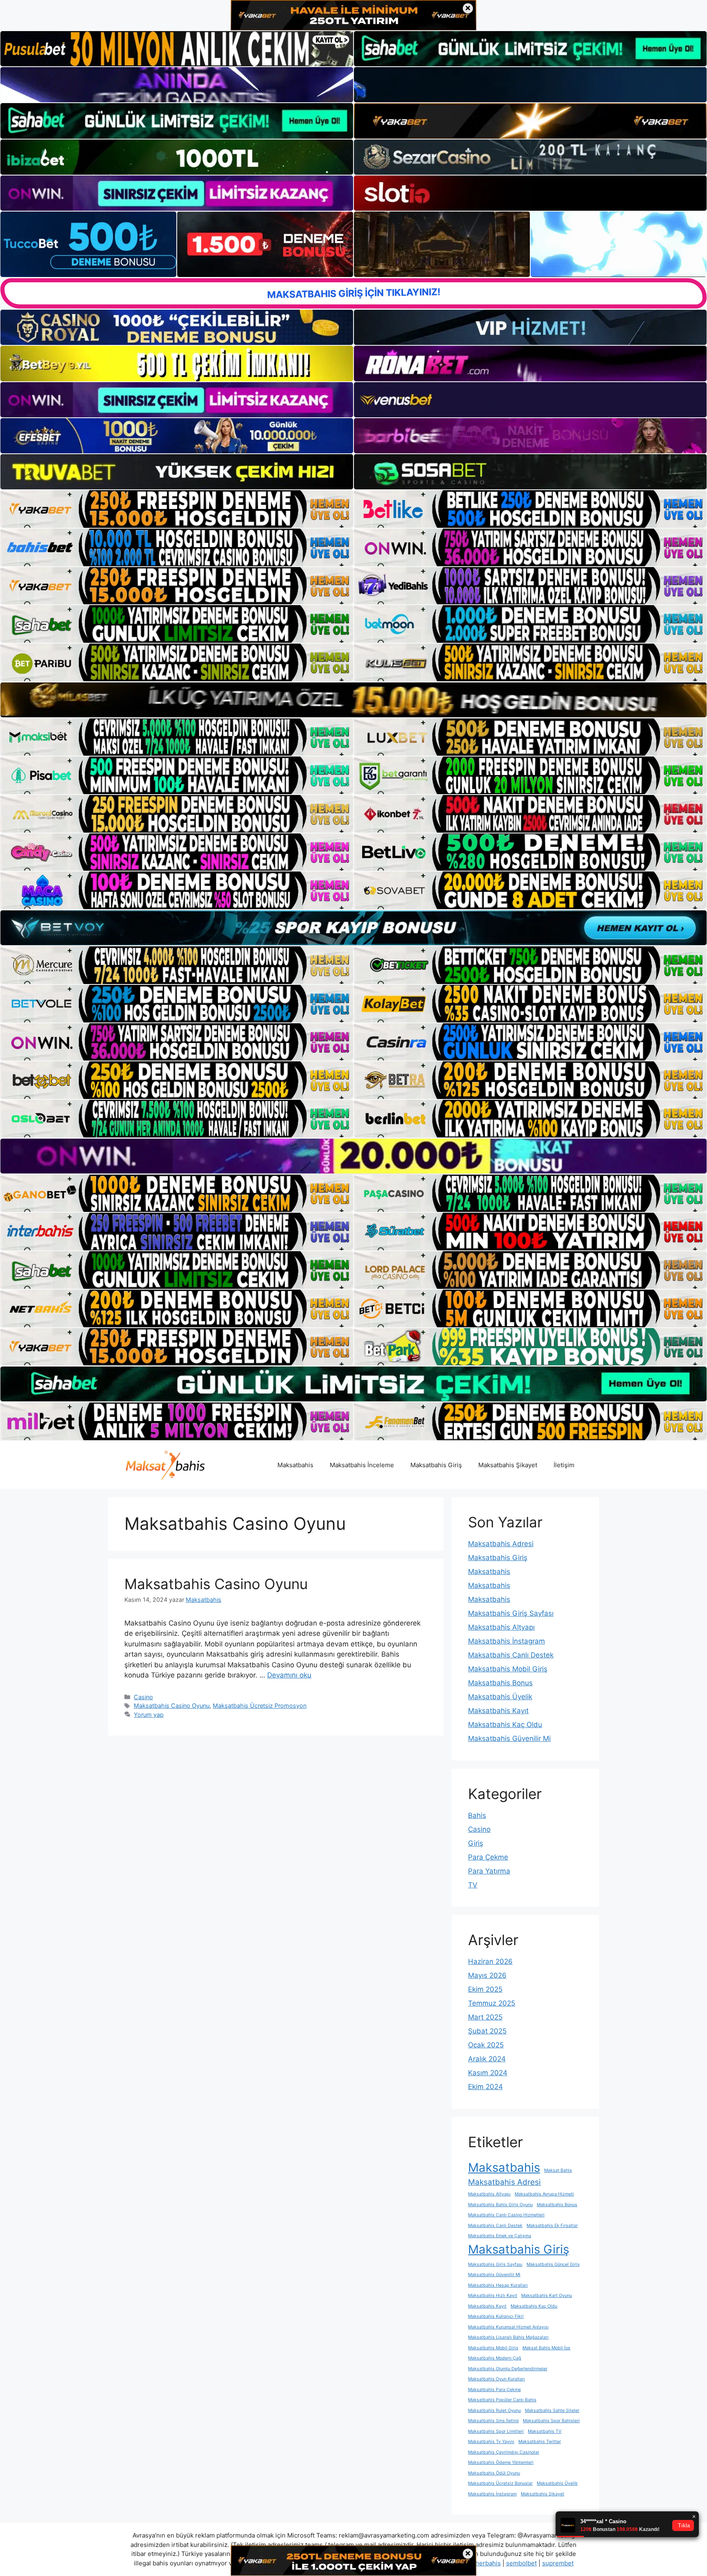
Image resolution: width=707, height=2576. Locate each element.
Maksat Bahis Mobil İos (546, 2348)
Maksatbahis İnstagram (507, 1641)
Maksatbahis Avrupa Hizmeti (544, 2194)
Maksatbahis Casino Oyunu (216, 1584)
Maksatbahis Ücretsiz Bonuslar (500, 2483)
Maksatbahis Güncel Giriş (553, 2264)
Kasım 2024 (488, 2073)
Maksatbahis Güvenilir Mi (509, 1738)
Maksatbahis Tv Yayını (491, 2442)
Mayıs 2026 (487, 1975)
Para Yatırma (489, 1871)
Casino (143, 1697)
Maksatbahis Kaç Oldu (505, 1725)
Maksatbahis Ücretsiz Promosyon (260, 1706)
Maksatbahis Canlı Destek (511, 1655)
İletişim (564, 1465)
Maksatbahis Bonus (500, 1683)
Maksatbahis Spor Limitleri (496, 2431)
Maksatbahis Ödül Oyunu (494, 2473)
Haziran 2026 (490, 1961)
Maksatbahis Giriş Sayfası (511, 1613)
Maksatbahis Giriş (436, 1465)
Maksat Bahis (558, 2170)
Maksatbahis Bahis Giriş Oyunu (500, 2205)
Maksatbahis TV (545, 2431)
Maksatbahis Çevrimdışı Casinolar (504, 2452)
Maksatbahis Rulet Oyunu (494, 2410)
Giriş (476, 1843)
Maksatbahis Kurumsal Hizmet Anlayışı (508, 2327)
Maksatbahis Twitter (540, 2442)
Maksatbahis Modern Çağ (495, 2358)
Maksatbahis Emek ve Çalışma (500, 2236)
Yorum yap (149, 1715)
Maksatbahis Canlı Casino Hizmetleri (506, 2215)
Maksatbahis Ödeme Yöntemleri (501, 2462)
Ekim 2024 (485, 2087)
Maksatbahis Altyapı (501, 1627)
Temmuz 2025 (492, 2003)
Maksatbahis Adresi (501, 1544)
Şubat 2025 (487, 2031)
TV (473, 1885)
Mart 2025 (485, 2017)
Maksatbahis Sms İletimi (493, 2421)
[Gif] (353, 700)
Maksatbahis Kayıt (498, 1711)
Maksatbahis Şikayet (508, 1465)
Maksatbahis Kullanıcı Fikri (496, 2316)
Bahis (477, 1815)
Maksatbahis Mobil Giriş (508, 1669)
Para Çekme (488, 1857)
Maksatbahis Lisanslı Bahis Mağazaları (508, 2337)
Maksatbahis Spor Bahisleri (551, 2421)
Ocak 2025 (486, 2045)
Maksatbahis (295, 1465)
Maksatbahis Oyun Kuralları (496, 2379)
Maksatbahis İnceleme (362, 1465)
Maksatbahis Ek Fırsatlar (552, 2226)
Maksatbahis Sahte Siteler (552, 2410)
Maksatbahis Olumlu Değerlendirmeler (508, 2369)
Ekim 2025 (485, 1989)
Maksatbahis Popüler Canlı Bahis (502, 2400)
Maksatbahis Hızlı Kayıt (493, 2296)
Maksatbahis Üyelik (500, 1697)
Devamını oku (289, 1675)
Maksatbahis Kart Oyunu (547, 2296)
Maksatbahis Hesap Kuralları (498, 2285)
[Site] (177, 509)
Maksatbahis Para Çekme (494, 2390)
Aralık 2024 (487, 2059)
